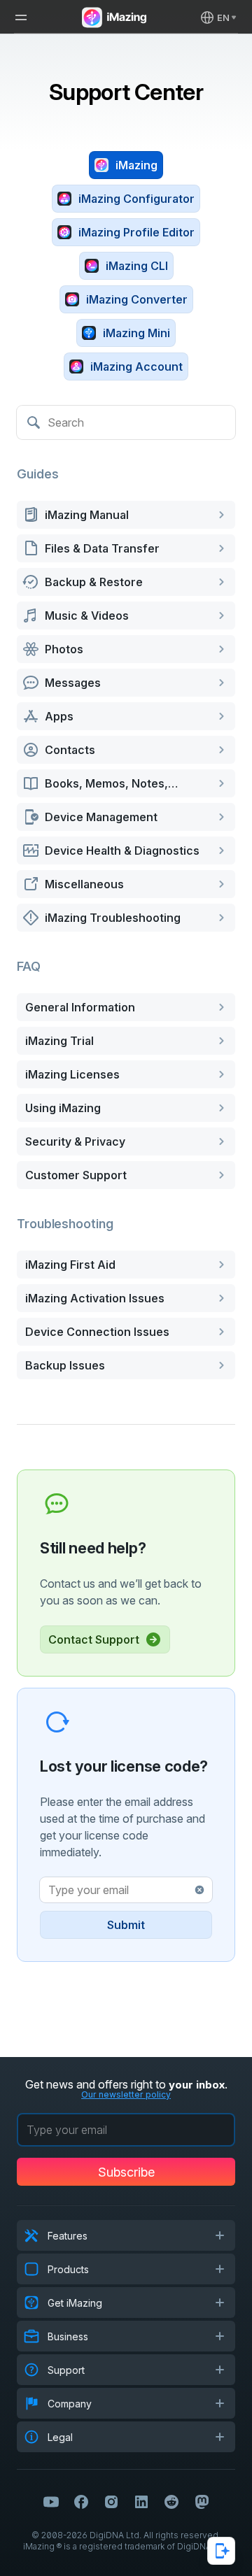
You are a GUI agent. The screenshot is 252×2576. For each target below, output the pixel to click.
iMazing (136, 165)
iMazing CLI (137, 266)
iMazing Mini (136, 333)
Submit (126, 1925)
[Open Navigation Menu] (21, 17)
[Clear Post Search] (199, 1890)
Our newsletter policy (126, 2094)
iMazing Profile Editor (136, 232)
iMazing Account (136, 367)
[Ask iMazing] (221, 2551)
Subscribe (126, 2172)
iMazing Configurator (136, 199)
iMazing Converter (137, 299)
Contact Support (94, 1639)
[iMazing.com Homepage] (113, 17)
